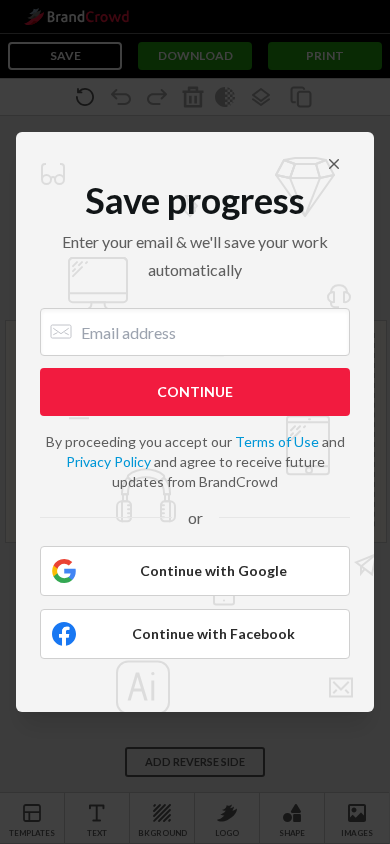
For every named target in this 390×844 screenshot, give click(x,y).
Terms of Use (277, 441)
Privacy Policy (108, 461)
